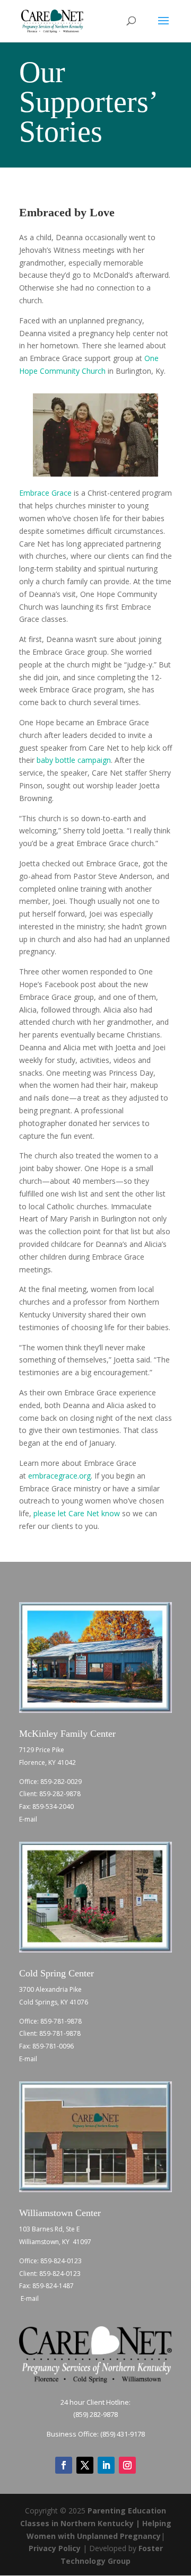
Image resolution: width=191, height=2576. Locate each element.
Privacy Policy (55, 2548)
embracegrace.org (59, 1476)
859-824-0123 (61, 2261)
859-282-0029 (61, 1782)
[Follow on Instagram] (127, 2465)
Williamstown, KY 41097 (55, 2242)
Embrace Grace (45, 493)
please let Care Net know (77, 1513)
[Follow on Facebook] (64, 2465)
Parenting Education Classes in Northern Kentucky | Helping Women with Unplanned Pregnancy (96, 2523)
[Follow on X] (85, 2465)
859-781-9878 (61, 2021)
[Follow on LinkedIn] (106, 2465)
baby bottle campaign (74, 760)
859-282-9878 (60, 1794)
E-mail (29, 1819)
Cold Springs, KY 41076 (54, 2002)
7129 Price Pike (42, 1750)
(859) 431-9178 (123, 2434)
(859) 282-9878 (95, 2414)
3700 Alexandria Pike (50, 1989)
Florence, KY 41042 (47, 1762)
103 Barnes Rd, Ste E (49, 2229)
